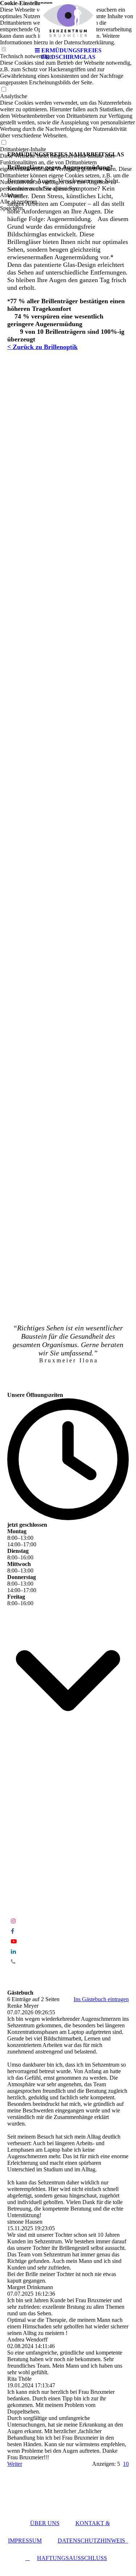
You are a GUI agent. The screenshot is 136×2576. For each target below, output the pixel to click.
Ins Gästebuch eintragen (101, 1999)
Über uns (45, 2523)
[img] (68, 22)
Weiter (15, 2464)
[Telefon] (13, 1962)
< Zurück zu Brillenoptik (42, 347)
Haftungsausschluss (72, 2558)
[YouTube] (14, 1941)
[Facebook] (13, 1931)
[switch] (4, 90)
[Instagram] (13, 1921)
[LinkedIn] (13, 1952)
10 (126, 2464)
